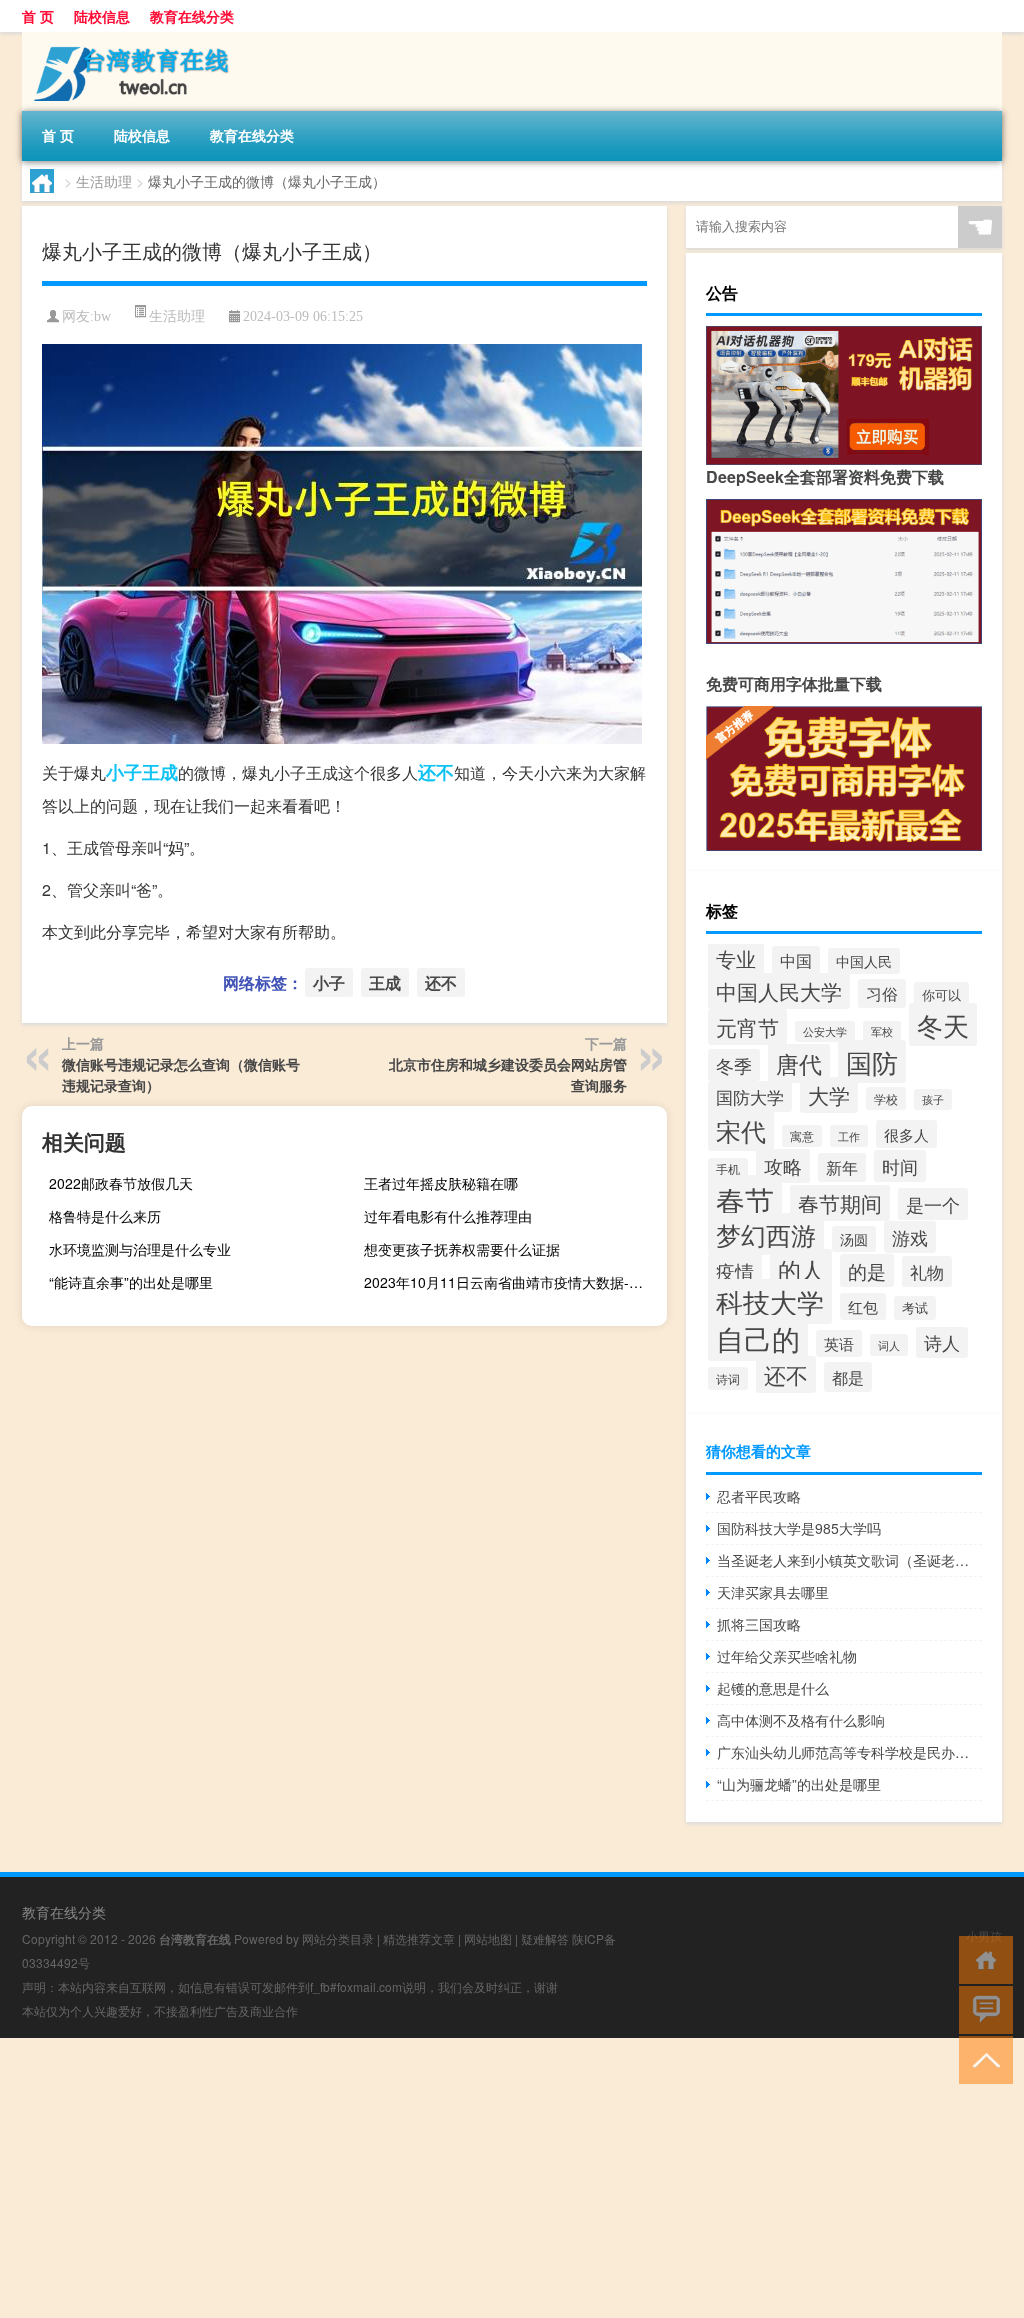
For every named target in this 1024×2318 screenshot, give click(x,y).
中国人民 (864, 961)
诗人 (942, 1342)
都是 (848, 1377)
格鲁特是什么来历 (105, 1216)
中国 (796, 960)
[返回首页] (981, 1958)
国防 (872, 1061)
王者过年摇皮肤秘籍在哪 (441, 1183)
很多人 (906, 1134)
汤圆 (854, 1239)
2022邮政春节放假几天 (121, 1183)
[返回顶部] (981, 2058)
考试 (915, 1308)
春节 (745, 1199)
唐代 (799, 1063)
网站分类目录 (338, 1938)
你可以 (941, 994)
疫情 (735, 1270)
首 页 (38, 16)
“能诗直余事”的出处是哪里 (131, 1282)
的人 (801, 1269)
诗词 (728, 1378)
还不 (436, 772)
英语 (839, 1343)
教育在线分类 (192, 16)
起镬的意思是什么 (773, 1688)
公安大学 (825, 1031)
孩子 (933, 1099)
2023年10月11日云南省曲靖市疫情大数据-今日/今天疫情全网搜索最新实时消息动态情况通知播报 (513, 1282)
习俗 (882, 993)
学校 (886, 1098)
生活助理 (104, 181)
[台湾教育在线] (127, 39)
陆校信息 (102, 16)
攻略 (783, 1166)
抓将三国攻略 (759, 1624)
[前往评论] (981, 2008)
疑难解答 (545, 1938)
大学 (829, 1095)
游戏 (910, 1237)
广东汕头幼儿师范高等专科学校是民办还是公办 (849, 1752)
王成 (160, 772)
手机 (728, 1169)
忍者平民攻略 (759, 1496)
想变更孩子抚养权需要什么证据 (462, 1249)
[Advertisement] (512, 2178)
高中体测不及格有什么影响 (801, 1720)
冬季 (734, 1065)
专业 (736, 958)
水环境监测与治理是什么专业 (140, 1249)
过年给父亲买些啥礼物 (787, 1656)
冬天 (943, 1024)
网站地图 (488, 1938)
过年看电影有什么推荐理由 (448, 1216)
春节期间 (840, 1203)
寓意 (802, 1136)
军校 (882, 1031)
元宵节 (747, 1027)
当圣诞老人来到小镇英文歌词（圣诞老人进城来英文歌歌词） (849, 1560)
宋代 (741, 1130)
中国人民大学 (779, 991)
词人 (889, 1345)
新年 (842, 1167)
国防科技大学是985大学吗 (799, 1528)
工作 (849, 1136)
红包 (863, 1306)
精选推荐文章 (419, 1938)
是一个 (933, 1204)
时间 (900, 1166)
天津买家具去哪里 (773, 1592)
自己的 (758, 1338)
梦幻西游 (766, 1234)
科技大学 (770, 1301)
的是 (867, 1270)
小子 (124, 772)
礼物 (927, 1271)
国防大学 (750, 1096)
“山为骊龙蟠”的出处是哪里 (799, 1784)
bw (102, 316)
